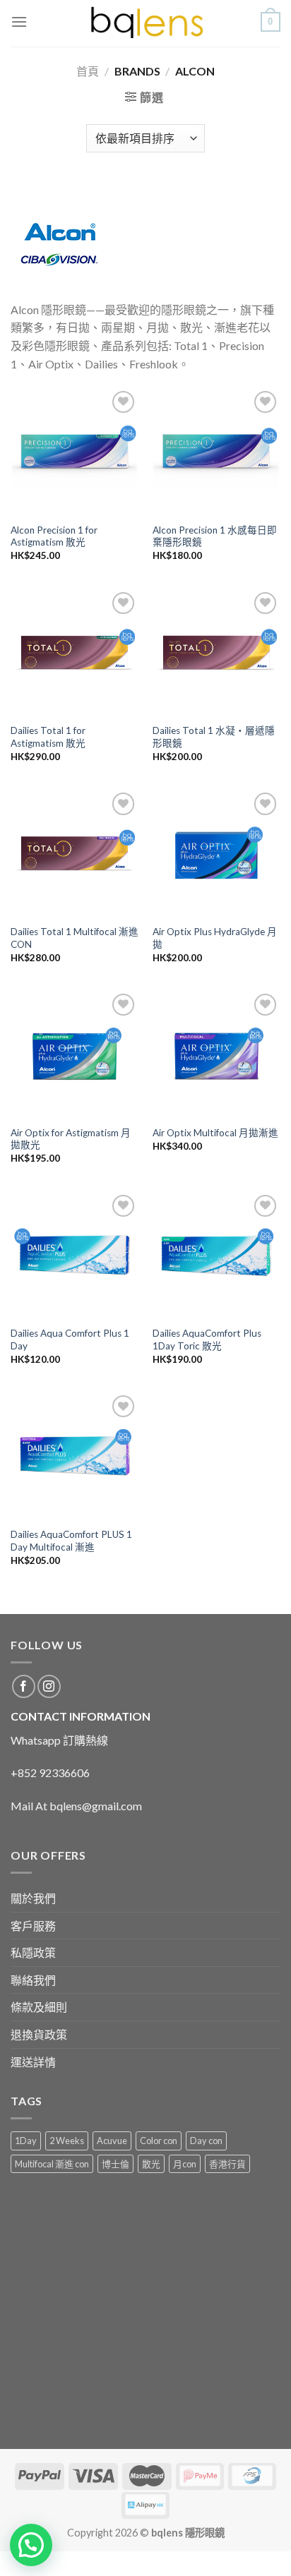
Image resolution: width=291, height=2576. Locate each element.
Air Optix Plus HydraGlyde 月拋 (215, 938)
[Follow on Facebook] (24, 1686)
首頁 (88, 71)
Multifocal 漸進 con (52, 2164)
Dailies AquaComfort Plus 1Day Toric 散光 (207, 1340)
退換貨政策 (39, 2034)
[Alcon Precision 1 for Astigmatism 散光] (75, 451)
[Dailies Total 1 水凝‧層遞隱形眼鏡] (216, 652)
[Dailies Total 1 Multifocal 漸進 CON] (75, 853)
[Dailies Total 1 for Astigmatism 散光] (75, 652)
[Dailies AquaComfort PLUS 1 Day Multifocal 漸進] (75, 1456)
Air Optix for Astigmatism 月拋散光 (71, 1139)
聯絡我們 (33, 1980)
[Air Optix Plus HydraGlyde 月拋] (216, 853)
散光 (151, 2164)
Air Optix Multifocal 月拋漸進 (215, 1133)
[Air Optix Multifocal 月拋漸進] (216, 1054)
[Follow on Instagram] (49, 1686)
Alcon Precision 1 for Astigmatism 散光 (54, 536)
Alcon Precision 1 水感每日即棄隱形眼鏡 (215, 536)
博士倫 (115, 2164)
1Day (26, 2141)
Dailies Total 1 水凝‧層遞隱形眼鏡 (214, 737)
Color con (159, 2141)
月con (185, 2164)
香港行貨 (227, 2164)
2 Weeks (67, 2141)
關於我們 (33, 1898)
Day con (206, 2141)
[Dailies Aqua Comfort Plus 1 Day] (75, 1255)
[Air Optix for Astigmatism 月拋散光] (75, 1054)
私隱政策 (33, 1952)
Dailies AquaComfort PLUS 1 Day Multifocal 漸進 (71, 1541)
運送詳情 (33, 2062)
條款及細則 (39, 2007)
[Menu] (19, 22)
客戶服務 (33, 1926)
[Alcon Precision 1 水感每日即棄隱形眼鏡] (216, 451)
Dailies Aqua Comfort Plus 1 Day (70, 1340)
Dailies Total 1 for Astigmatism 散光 (48, 737)
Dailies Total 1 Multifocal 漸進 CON (75, 938)
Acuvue (112, 2141)
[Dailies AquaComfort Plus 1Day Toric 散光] (216, 1255)
